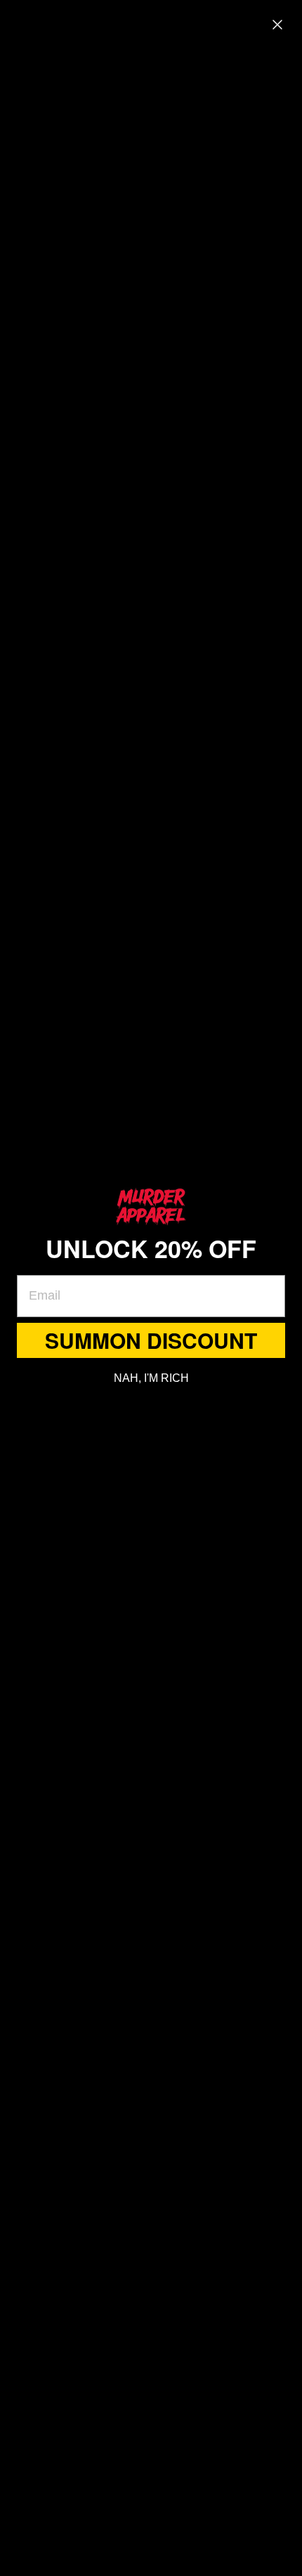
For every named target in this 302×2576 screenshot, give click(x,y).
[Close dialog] (277, 25)
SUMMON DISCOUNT (151, 1340)
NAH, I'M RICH (151, 1378)
